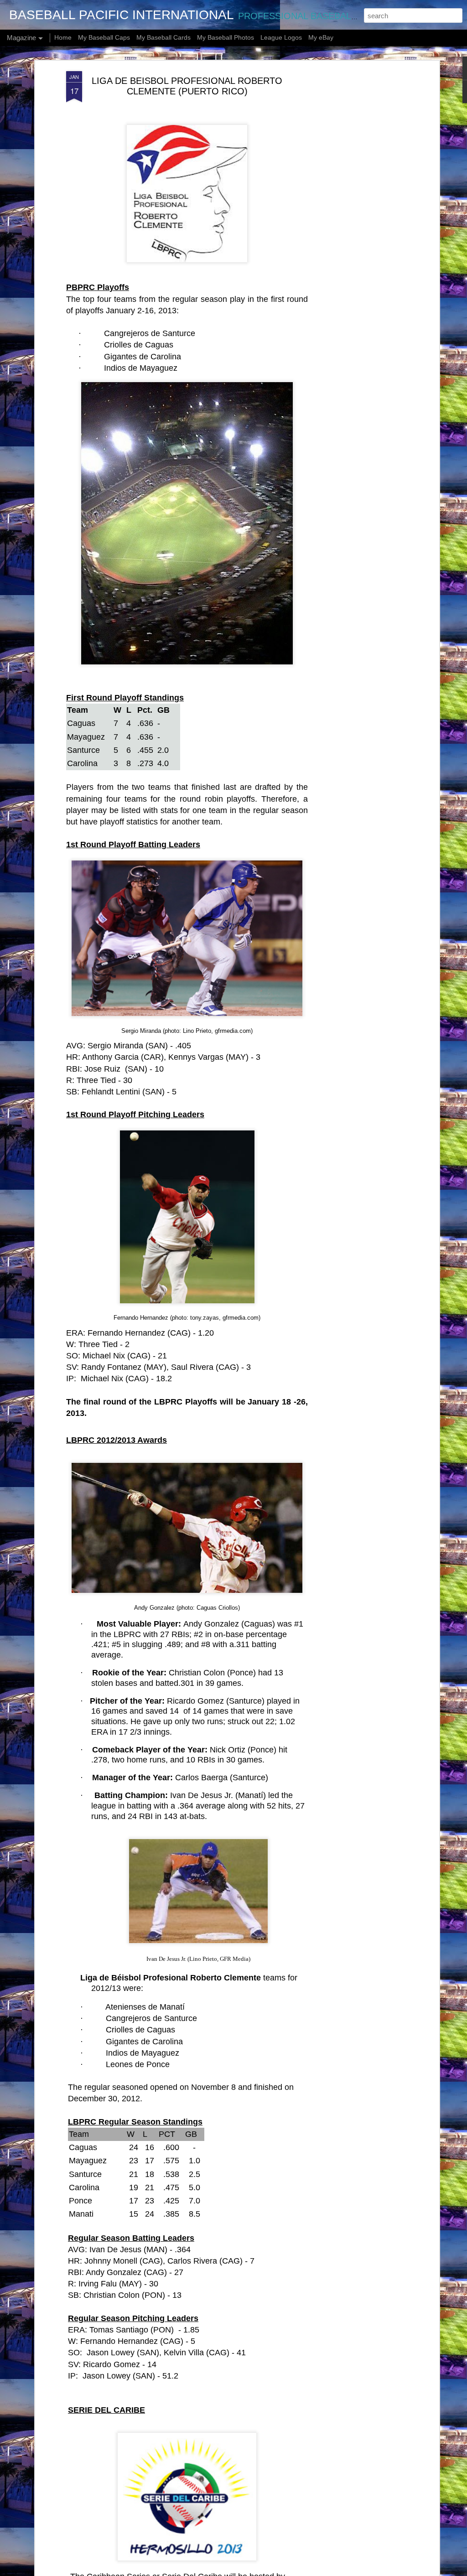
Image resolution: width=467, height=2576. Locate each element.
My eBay (321, 37)
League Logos (281, 37)
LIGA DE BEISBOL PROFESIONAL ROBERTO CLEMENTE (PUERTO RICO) (187, 86)
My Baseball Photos (226, 37)
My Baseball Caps (104, 37)
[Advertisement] (358, 215)
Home (63, 37)
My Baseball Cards (163, 37)
